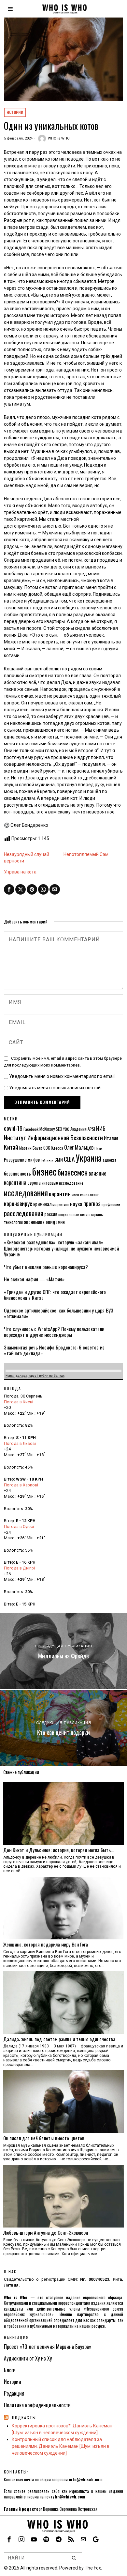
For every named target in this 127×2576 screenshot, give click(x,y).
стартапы (96, 1214)
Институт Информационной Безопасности (53, 1137)
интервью (50, 1183)
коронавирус (18, 1203)
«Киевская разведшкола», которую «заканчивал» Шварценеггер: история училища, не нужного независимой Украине (61, 1248)
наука (76, 1203)
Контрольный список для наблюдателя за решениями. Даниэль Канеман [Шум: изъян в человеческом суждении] (61, 2446)
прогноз (92, 1203)
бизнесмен (73, 1172)
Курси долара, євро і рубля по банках (35, 1376)
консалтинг (89, 1195)
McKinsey (47, 1129)
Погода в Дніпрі (19, 1568)
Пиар (98, 1148)
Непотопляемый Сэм (86, 854)
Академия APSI (83, 1129)
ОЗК (47, 1148)
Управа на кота (20, 872)
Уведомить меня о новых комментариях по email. (62, 1076)
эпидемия (55, 1222)
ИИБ (101, 1128)
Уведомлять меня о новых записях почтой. (55, 1088)
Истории (15, 112)
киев (75, 1195)
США (69, 1159)
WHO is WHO (59, 138)
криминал (42, 1204)
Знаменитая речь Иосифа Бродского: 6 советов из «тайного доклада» (54, 1350)
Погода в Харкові (21, 1485)
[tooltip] (9, 889)
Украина (89, 1158)
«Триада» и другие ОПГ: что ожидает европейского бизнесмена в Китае (55, 1295)
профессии (111, 1204)
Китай (11, 1147)
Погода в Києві (19, 1402)
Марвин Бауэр (31, 1148)
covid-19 (13, 1128)
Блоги (10, 2370)
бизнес (44, 1171)
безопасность (17, 1173)
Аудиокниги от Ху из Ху (28, 2358)
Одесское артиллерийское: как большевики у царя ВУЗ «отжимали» (59, 1313)
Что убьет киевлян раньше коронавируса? (46, 1267)
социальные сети (73, 1214)
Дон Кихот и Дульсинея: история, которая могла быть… (58, 1850)
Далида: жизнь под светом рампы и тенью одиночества (59, 2039)
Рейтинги (47, 1160)
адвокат (109, 1160)
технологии (13, 1222)
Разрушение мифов (22, 1160)
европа (34, 1183)
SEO (59, 1129)
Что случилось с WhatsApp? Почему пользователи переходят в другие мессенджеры (54, 1332)
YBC (66, 1129)
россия (51, 1214)
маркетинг (61, 1204)
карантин (60, 1194)
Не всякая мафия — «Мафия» (34, 1279)
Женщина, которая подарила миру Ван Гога (46, 1944)
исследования (26, 1193)
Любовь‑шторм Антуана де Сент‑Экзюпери (46, 2232)
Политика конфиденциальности (37, 2405)
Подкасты (24, 2417)
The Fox (93, 2568)
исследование (71, 1183)
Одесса (57, 1148)
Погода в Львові (20, 1443)
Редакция (14, 2393)
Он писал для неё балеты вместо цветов (44, 2138)
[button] (74, 2558)
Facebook (31, 1129)
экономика (34, 1222)
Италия (111, 1138)
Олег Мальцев (79, 1147)
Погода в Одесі (19, 1526)
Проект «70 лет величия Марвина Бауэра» (48, 2347)
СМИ (59, 1160)
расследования (24, 1213)
